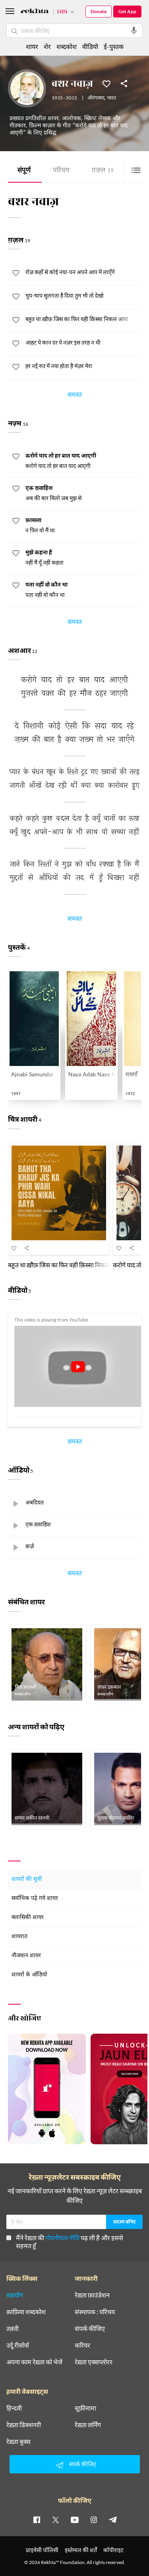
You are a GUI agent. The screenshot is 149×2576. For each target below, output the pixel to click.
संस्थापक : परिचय (95, 2312)
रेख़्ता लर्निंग (88, 2425)
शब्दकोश (67, 46)
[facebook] (37, 2519)
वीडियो (90, 46)
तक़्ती (13, 2329)
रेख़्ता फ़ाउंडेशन (92, 2295)
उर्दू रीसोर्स (18, 2345)
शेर (47, 46)
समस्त (75, 396)
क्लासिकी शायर (28, 1918)
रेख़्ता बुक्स (18, 2442)
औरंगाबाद (96, 98)
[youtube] (75, 2519)
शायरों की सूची (27, 1879)
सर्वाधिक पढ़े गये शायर (35, 1899)
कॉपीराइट (113, 2550)
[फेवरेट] (106, 83)
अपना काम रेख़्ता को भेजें (34, 2362)
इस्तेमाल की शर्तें (81, 2550)
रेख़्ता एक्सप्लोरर (94, 2362)
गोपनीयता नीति (62, 2238)
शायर (32, 46)
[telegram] (113, 2519)
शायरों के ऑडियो (29, 1975)
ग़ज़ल (103, 171)
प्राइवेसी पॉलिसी (42, 2550)
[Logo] (35, 12)
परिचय (61, 171)
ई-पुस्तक (114, 46)
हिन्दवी (14, 2408)
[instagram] (94, 2519)
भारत (111, 98)
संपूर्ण (24, 171)
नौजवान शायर (26, 1956)
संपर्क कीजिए (90, 2329)
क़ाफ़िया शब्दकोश (26, 2312)
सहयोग (15, 2295)
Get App (127, 11)
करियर (82, 2345)
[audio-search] (134, 31)
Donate (99, 11)
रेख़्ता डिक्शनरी (24, 2425)
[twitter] (56, 2519)
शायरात (19, 1937)
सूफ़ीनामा (85, 2408)
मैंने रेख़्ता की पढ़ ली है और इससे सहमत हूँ (70, 2242)
